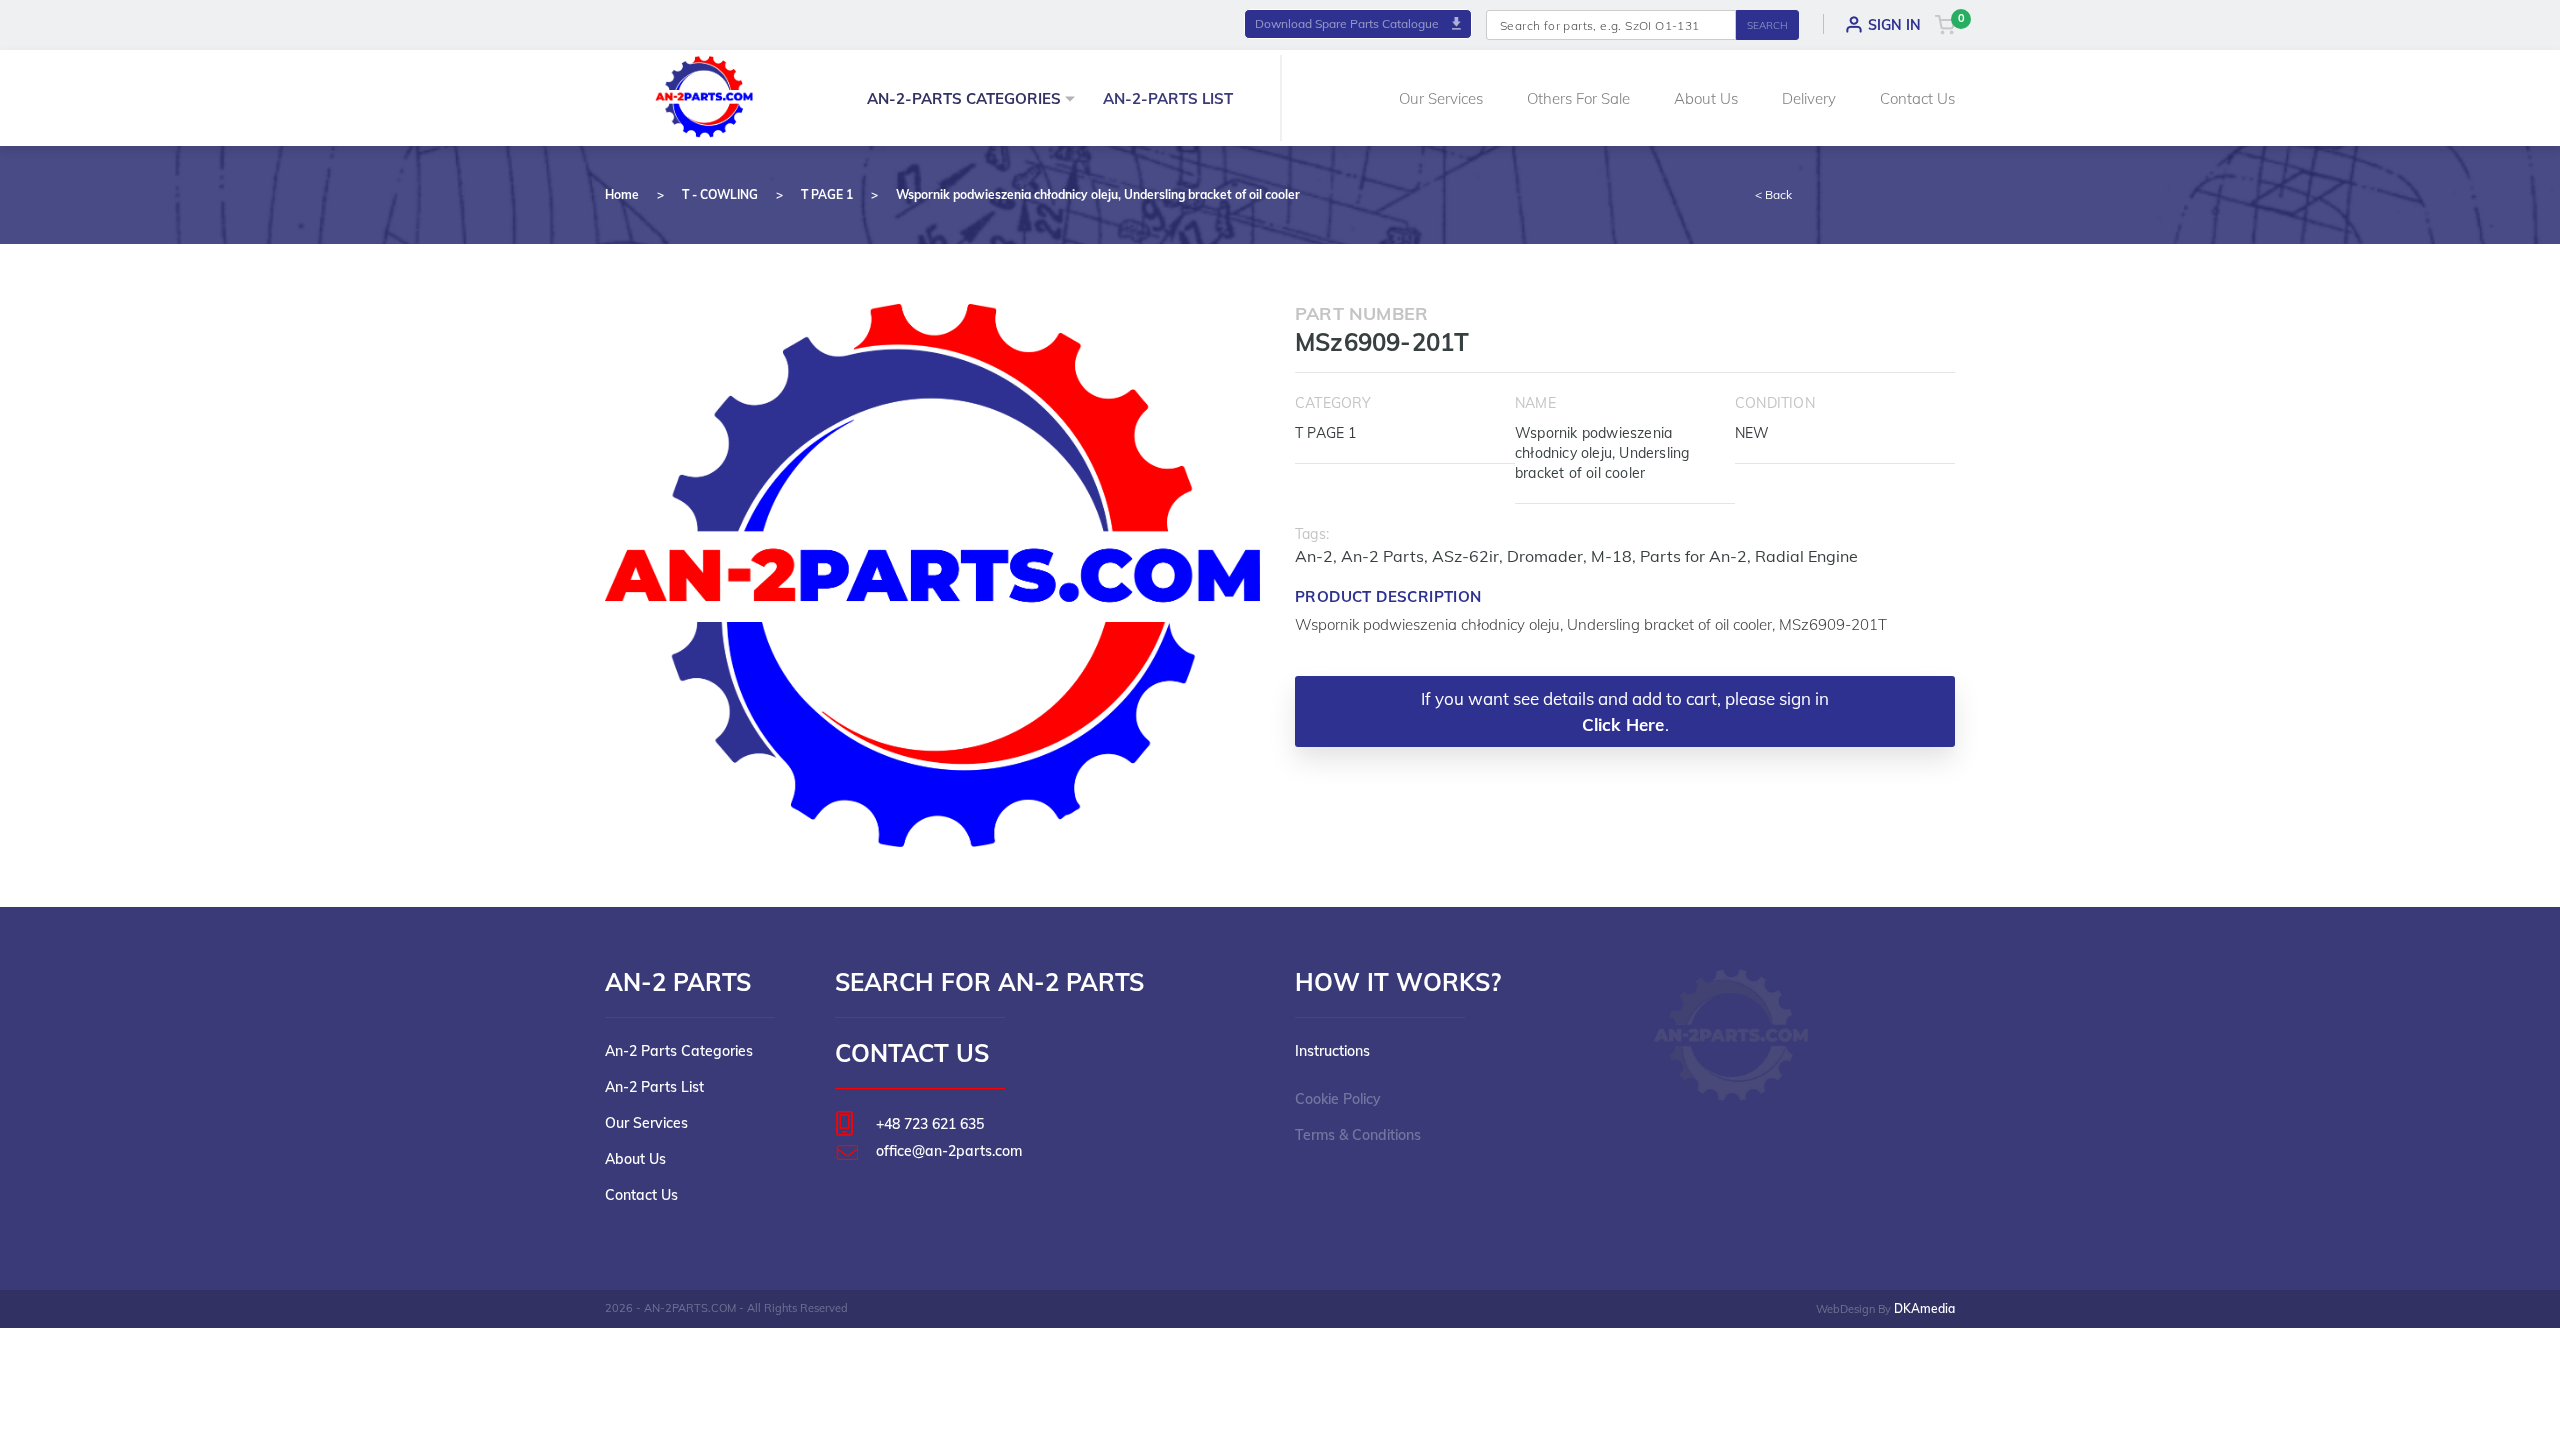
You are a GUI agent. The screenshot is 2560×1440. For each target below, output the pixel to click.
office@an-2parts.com (949, 1151)
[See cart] (1945, 24)
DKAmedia (1924, 1308)
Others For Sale (1578, 98)
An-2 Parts (1382, 556)
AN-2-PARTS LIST (1168, 98)
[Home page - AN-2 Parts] (705, 94)
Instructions (1332, 1051)
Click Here (1623, 724)
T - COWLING (720, 194)
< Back (1773, 194)
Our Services (1441, 98)
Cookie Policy (1338, 1099)
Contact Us (1917, 98)
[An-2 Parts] (1732, 1035)
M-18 (1611, 556)
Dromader (1545, 556)
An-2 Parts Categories (679, 1051)
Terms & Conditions (1358, 1135)
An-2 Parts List (654, 1087)
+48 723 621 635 (930, 1124)
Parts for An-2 (1693, 556)
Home (622, 194)
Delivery (1809, 98)
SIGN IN (1894, 25)
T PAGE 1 (827, 194)
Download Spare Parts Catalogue (1348, 23)
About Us (1706, 98)
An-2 (1314, 556)
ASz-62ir (1465, 556)
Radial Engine (1806, 556)
